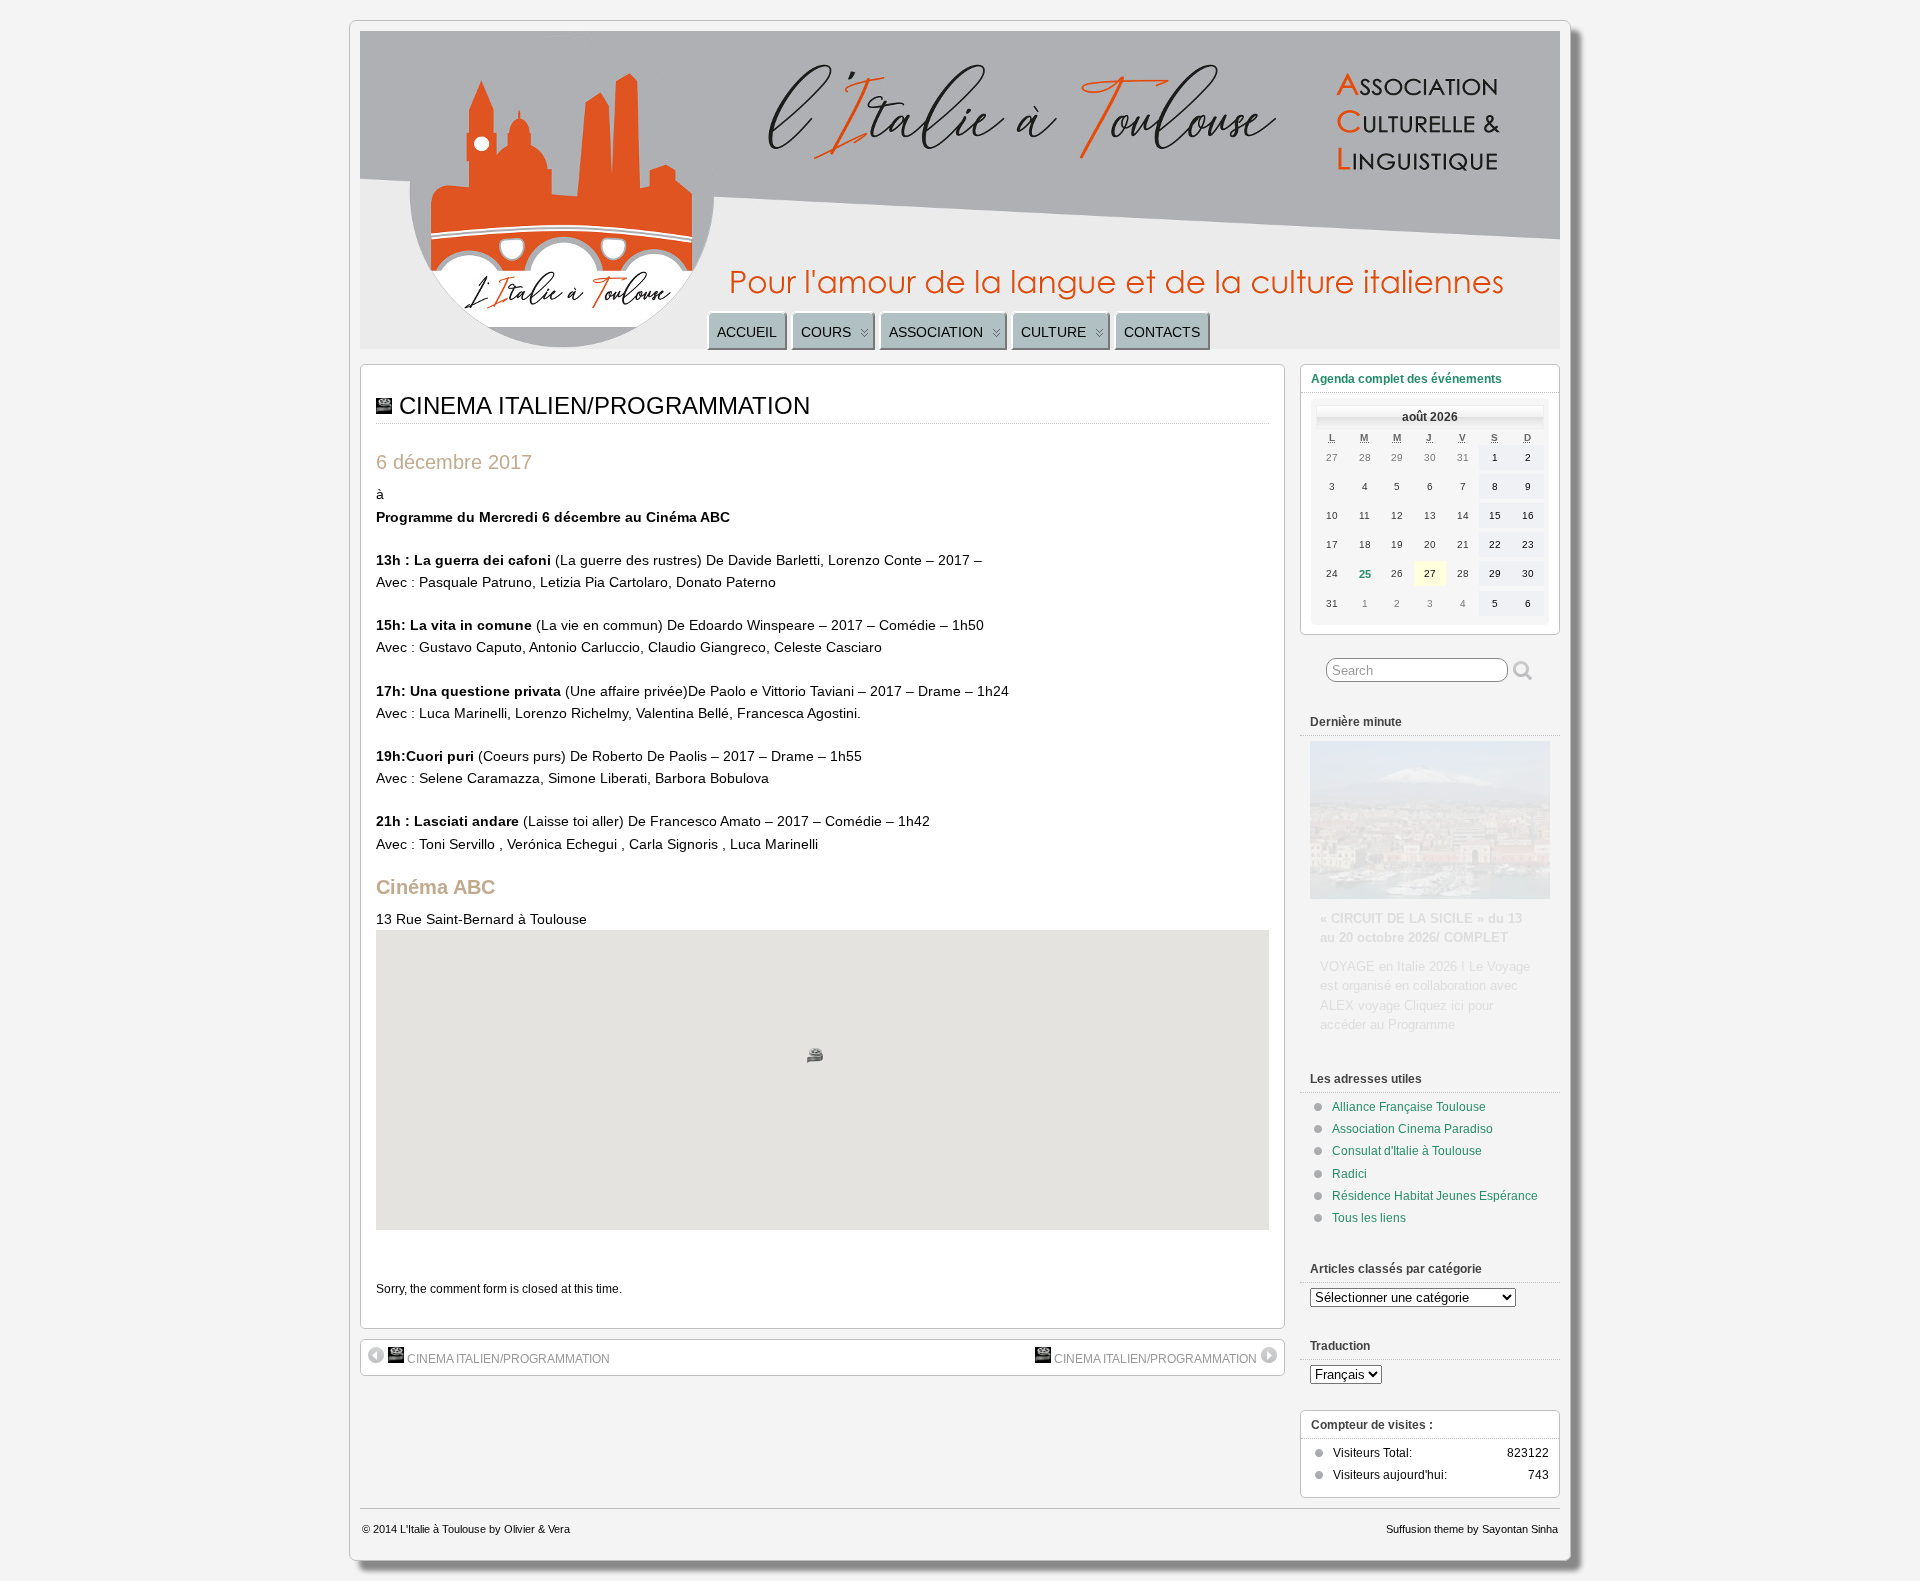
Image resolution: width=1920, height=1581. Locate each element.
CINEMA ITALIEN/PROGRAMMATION (507, 1359)
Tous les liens (1369, 1218)
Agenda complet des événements (1406, 379)
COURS (826, 332)
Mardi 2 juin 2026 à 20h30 (1398, 899)
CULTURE (1053, 332)
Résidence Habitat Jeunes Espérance (1435, 1196)
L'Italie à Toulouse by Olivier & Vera (485, 1529)
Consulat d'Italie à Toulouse (1407, 1151)
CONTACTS (1162, 332)
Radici (1349, 1174)
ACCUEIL (747, 332)
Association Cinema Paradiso (1412, 1129)
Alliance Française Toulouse (1409, 1107)
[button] (823, 1064)
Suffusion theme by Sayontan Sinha (1472, 1529)
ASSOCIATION (936, 332)
